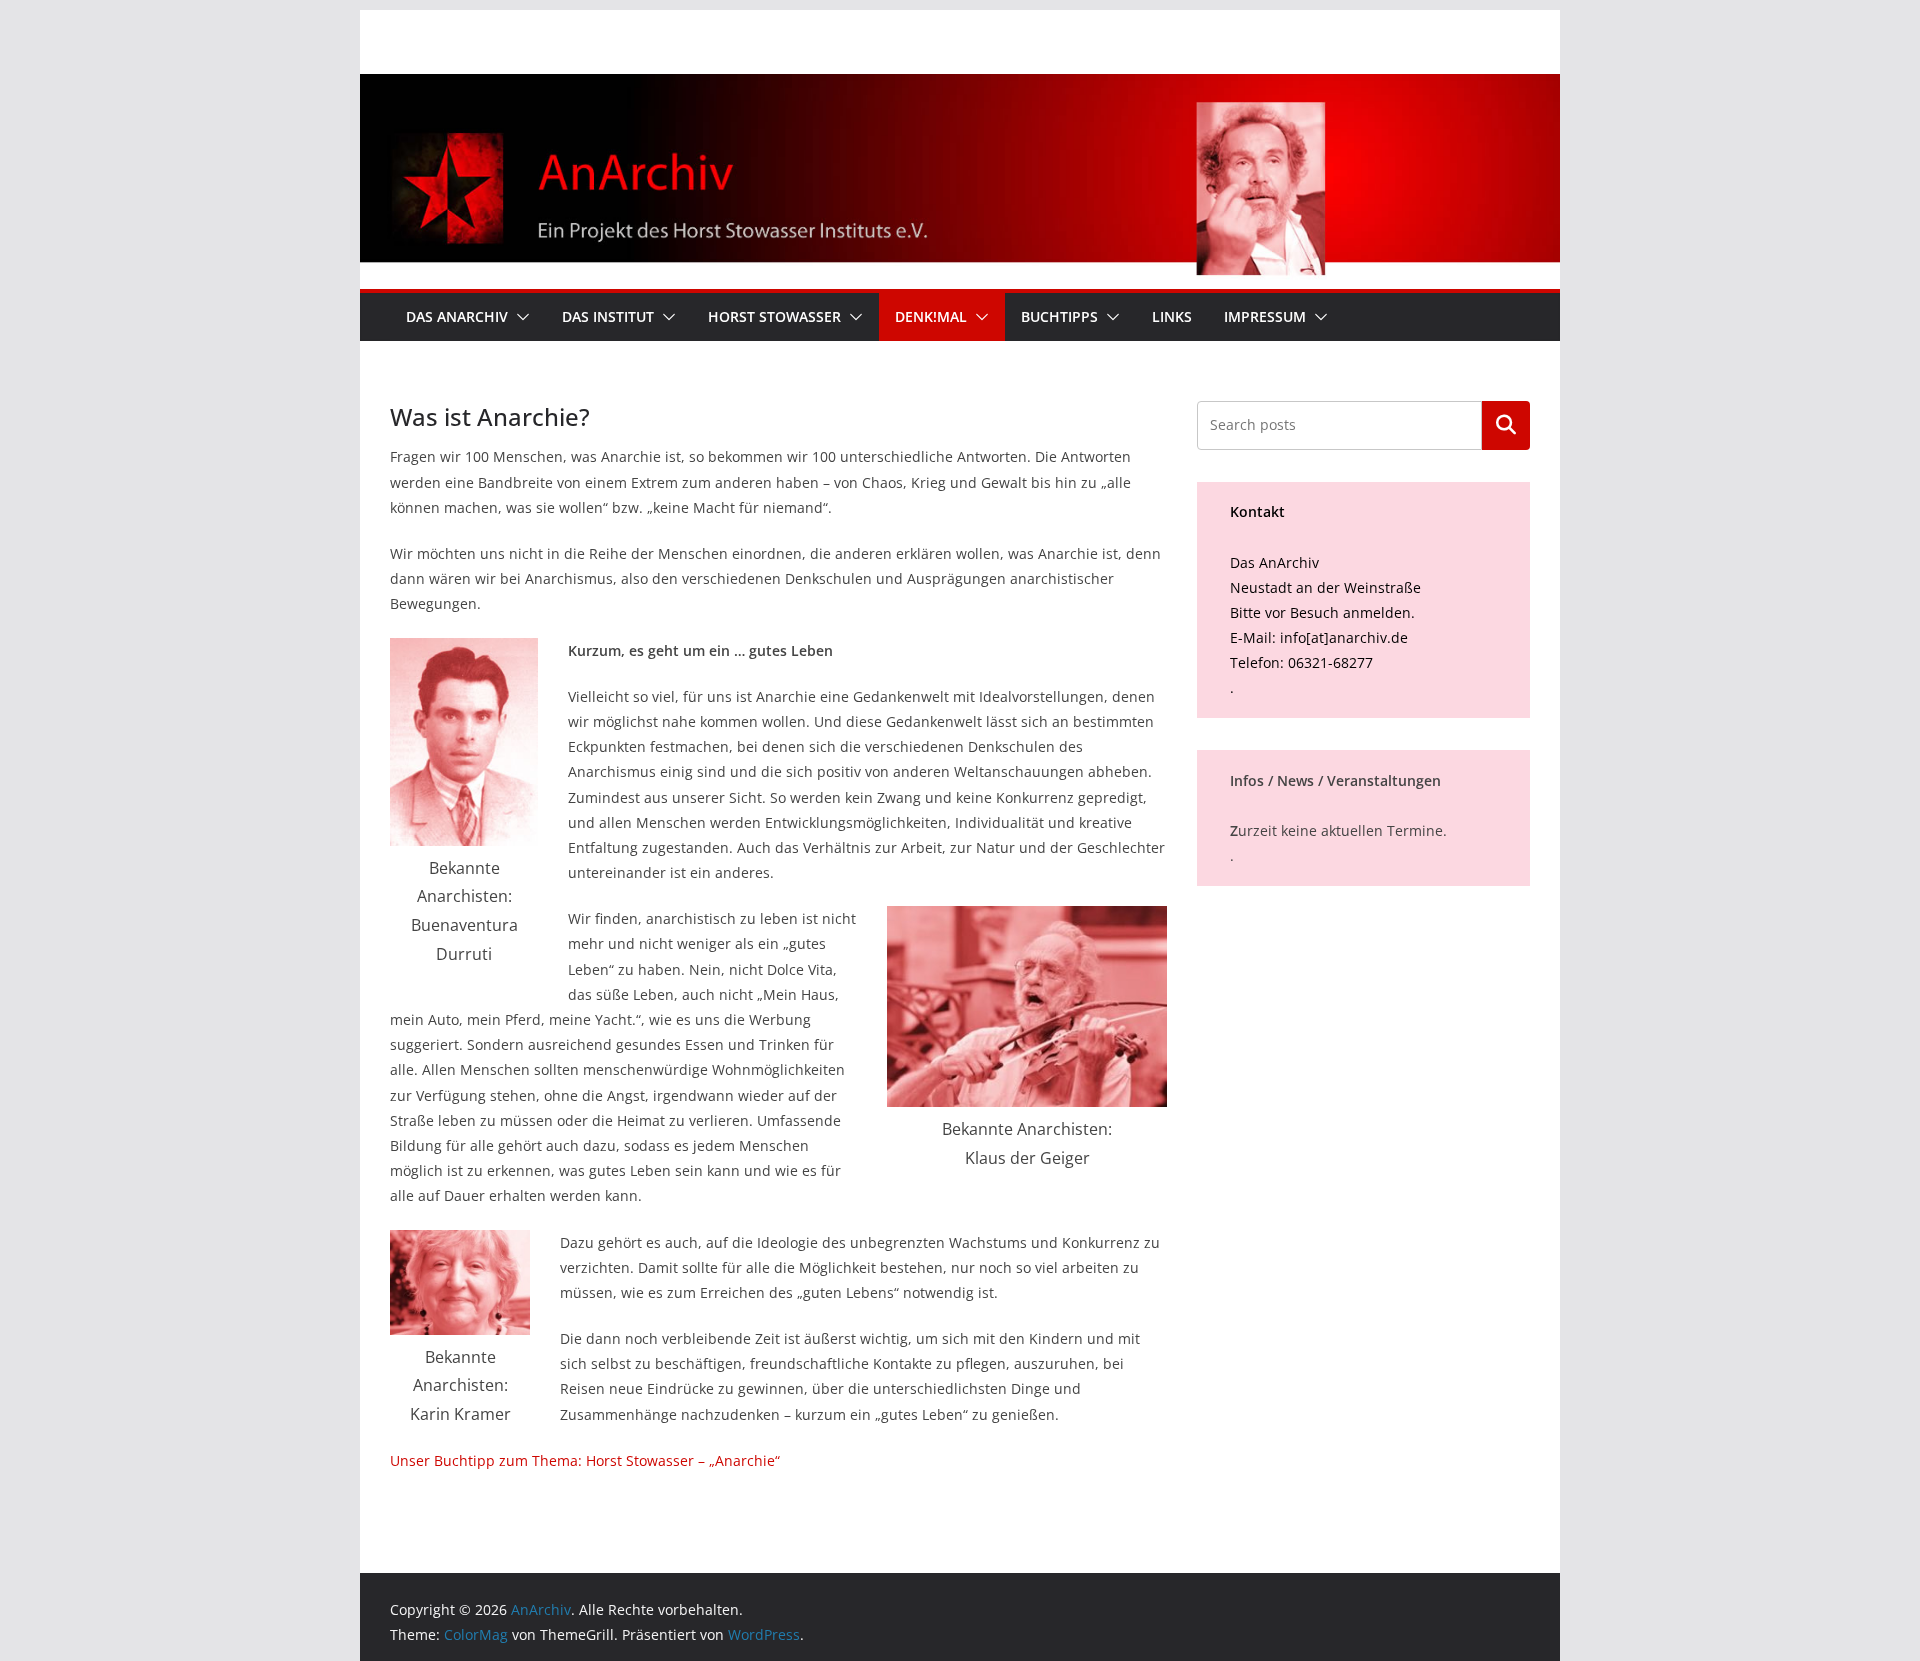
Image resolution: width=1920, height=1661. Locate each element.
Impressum (1265, 316)
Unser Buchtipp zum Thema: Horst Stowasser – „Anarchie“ (585, 1460)
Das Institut (608, 316)
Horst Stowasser (774, 316)
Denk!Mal (931, 316)
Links (1172, 316)
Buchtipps (1059, 316)
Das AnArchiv (457, 316)
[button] (519, 317)
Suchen (1506, 425)
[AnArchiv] (960, 88)
